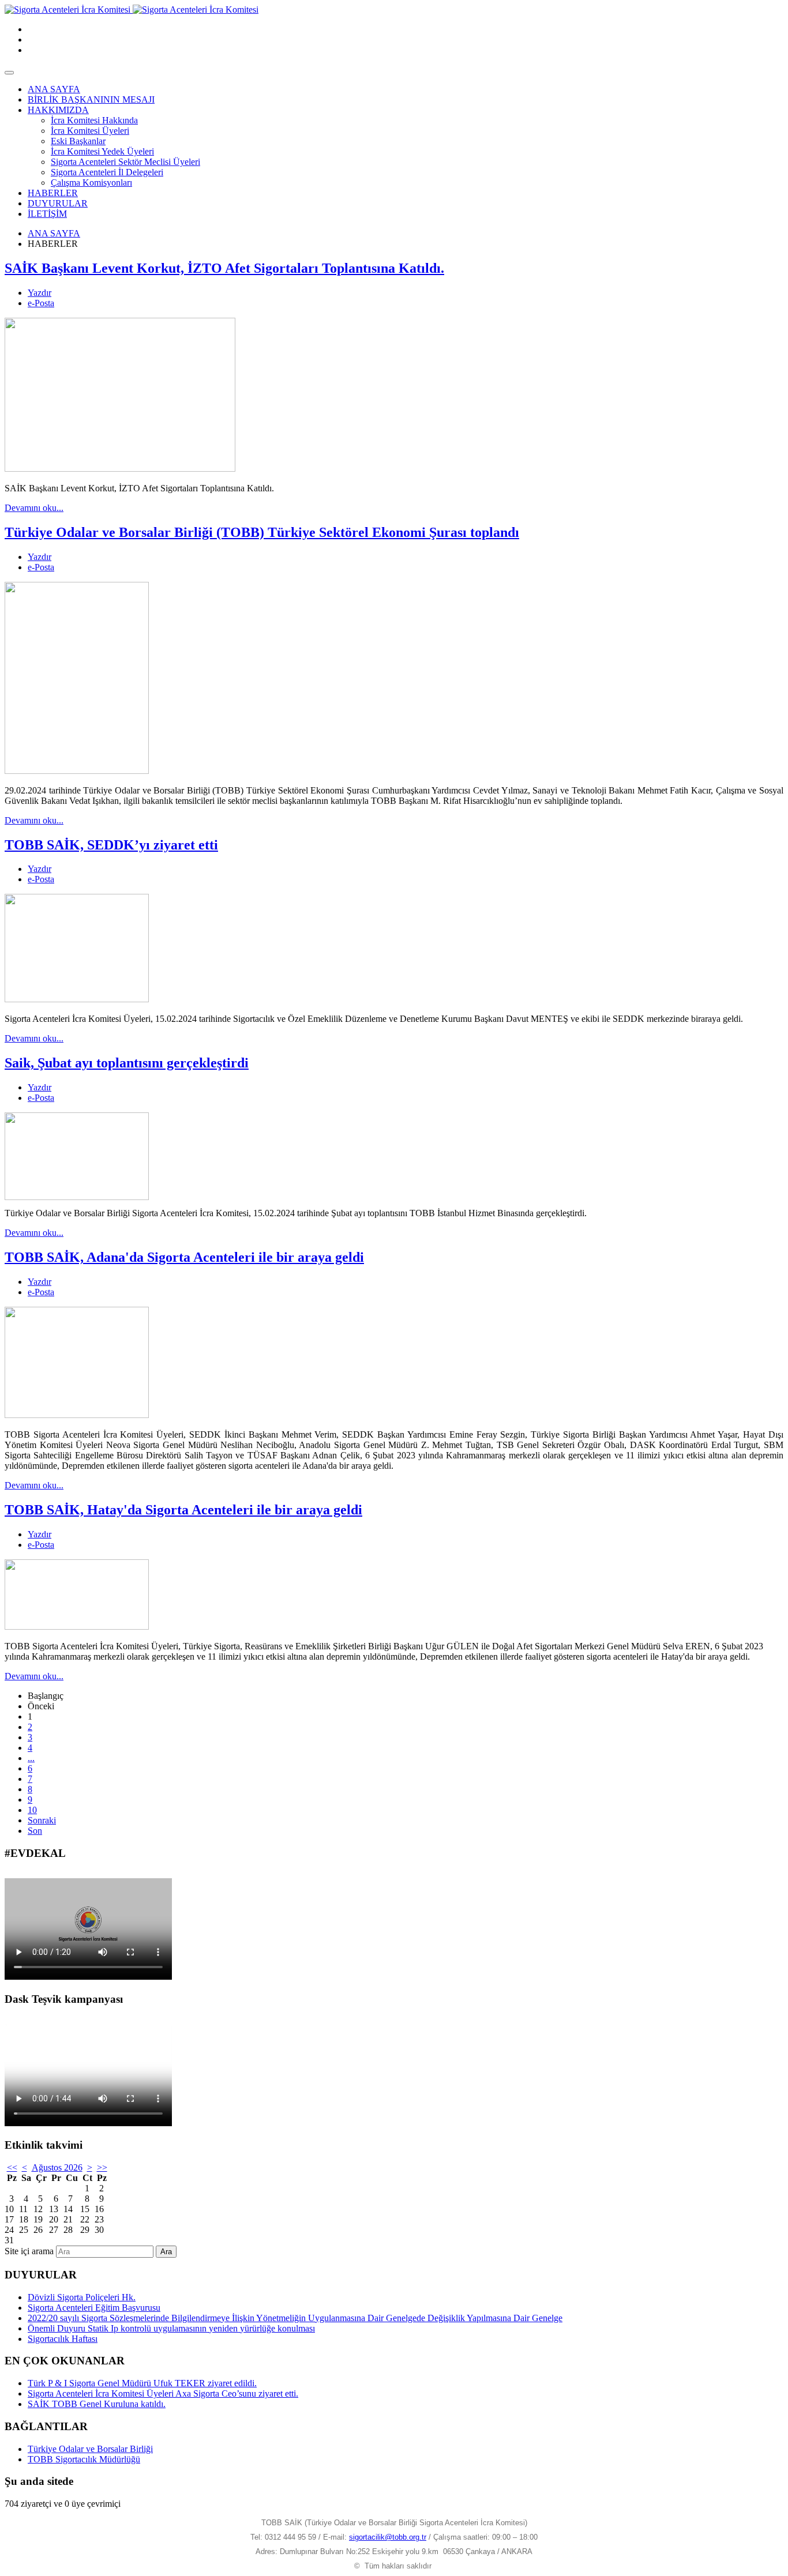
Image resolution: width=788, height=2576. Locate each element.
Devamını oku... (34, 508)
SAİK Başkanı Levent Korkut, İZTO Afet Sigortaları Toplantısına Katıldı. (224, 268)
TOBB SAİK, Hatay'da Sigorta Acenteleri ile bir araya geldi (183, 1510)
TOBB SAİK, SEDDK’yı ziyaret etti (111, 845)
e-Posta (41, 303)
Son (35, 1831)
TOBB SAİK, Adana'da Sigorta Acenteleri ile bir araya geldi (184, 1257)
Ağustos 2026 (57, 2167)
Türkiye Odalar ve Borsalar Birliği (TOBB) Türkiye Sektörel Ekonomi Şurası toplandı (262, 532)
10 (32, 1810)
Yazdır (40, 293)
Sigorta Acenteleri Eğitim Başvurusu (94, 2308)
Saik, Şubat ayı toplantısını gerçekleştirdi (127, 1063)
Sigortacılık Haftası (63, 2339)
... (31, 1758)
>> (102, 2167)
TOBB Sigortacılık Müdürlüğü (84, 2459)
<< (12, 2167)
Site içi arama (29, 2251)
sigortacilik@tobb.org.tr (388, 2537)
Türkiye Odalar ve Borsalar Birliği (90, 2449)
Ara (166, 2252)
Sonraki (42, 1820)
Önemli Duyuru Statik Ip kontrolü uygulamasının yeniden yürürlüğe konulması (171, 2328)
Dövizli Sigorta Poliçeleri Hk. (82, 2297)
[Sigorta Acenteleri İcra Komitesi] (132, 10)
